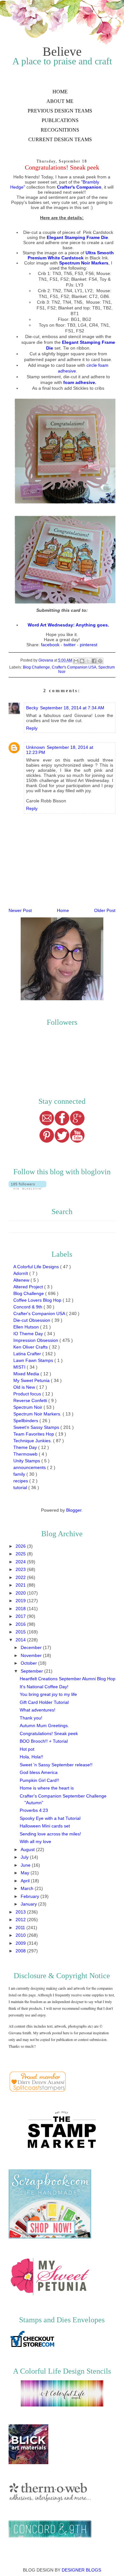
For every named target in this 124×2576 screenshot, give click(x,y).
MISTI (20, 1367)
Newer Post (20, 910)
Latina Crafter (28, 1354)
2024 (21, 1562)
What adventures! (38, 1710)
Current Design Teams (60, 139)
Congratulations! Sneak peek (49, 1733)
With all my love (35, 1842)
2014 (21, 1640)
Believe (62, 51)
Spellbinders (26, 1421)
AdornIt (21, 1273)
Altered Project (29, 1287)
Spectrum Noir (28, 1407)
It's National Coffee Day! (44, 1687)
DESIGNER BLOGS (81, 2570)
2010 (21, 1935)
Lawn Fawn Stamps (34, 1360)
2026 (21, 1546)
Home (60, 92)
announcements (30, 1467)
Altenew (22, 1280)
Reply (32, 728)
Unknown (35, 747)
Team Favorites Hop (34, 1434)
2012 (21, 1920)
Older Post (105, 910)
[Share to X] (88, 661)
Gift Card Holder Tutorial (44, 1702)
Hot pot (27, 1749)
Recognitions (60, 130)
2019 (21, 1601)
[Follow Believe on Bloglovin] (28, 1188)
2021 (21, 1585)
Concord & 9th (28, 1307)
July (25, 1857)
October (29, 1663)
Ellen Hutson (27, 1327)
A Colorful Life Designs (37, 1267)
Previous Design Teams (60, 111)
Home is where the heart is (47, 1788)
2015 (21, 1632)
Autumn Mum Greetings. (44, 1726)
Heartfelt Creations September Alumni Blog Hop (68, 1679)
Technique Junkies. (33, 1441)
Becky (32, 708)
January (29, 1904)
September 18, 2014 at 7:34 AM (72, 708)
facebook (50, 645)
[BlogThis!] (82, 661)
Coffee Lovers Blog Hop (38, 1300)
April (26, 1881)
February (31, 1896)
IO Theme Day (29, 1334)
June (26, 1865)
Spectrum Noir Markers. (38, 1414)
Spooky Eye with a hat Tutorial (50, 1818)
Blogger (74, 1510)
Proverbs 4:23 (34, 1810)
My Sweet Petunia (32, 1380)
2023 (21, 1569)
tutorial (21, 1487)
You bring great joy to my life (48, 1694)
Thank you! (31, 1718)
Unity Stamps (27, 1461)
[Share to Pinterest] (100, 661)
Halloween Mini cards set (45, 1826)
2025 (21, 1554)
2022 (21, 1577)
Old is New (25, 1387)
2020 (21, 1593)
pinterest (89, 645)
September (32, 1671)
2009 (21, 1943)
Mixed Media (27, 1374)
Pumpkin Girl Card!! (39, 1780)
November (32, 1655)
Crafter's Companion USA (74, 667)
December (32, 1647)
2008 (21, 1951)
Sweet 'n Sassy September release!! (56, 1765)
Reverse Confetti (31, 1400)
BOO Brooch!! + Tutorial (44, 1741)
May (26, 1873)
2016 (21, 1624)
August (28, 1849)
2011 (21, 1928)
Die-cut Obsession (32, 1320)
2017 (21, 1616)
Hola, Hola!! (31, 1757)
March (28, 1888)
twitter (70, 645)
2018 (21, 1609)
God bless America (39, 1772)
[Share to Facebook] (94, 661)
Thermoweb (26, 1454)
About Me (60, 101)
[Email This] (76, 661)
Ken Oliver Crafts (31, 1347)
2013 (21, 1912)
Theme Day (26, 1447)
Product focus (28, 1394)
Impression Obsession (36, 1340)
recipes (21, 1481)
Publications (60, 120)
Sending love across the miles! (50, 1834)
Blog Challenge (36, 667)
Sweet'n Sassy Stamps (37, 1427)
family (20, 1474)
